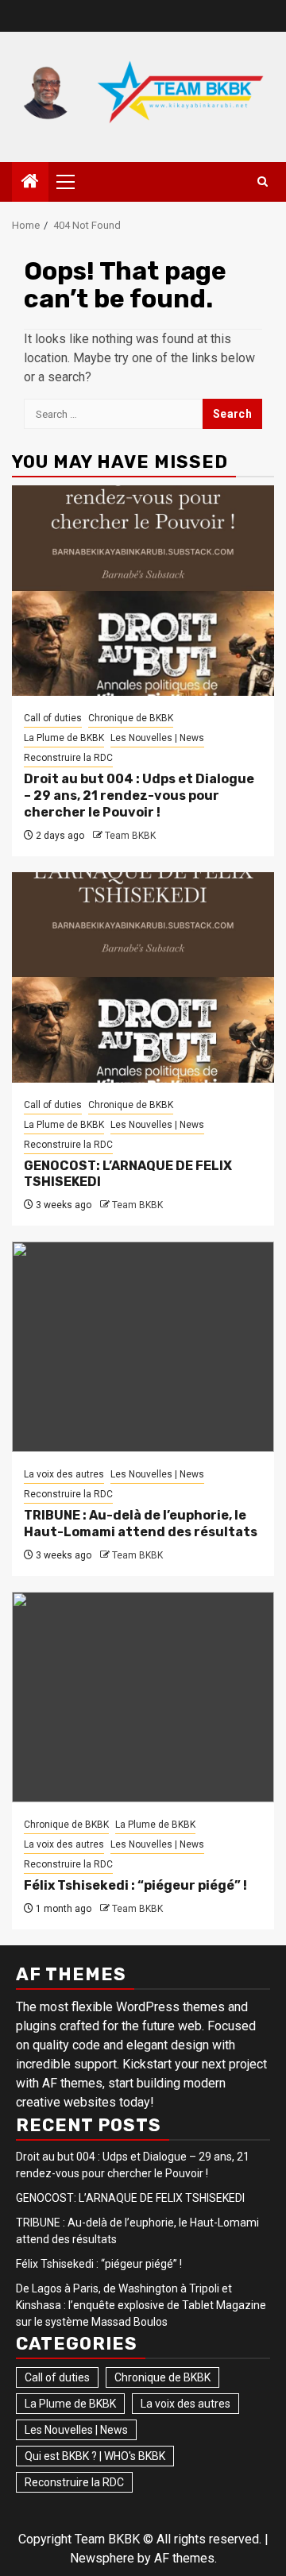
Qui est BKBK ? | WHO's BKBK (95, 2456)
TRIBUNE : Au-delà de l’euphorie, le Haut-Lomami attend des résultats (141, 1524)
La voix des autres (64, 1474)
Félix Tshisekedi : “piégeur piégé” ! (135, 1885)
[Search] (263, 182)
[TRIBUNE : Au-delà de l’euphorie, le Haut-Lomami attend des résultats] (143, 1347)
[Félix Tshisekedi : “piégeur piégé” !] (143, 1697)
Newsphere (102, 2558)
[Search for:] (113, 414)
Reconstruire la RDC (68, 758)
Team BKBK (130, 836)
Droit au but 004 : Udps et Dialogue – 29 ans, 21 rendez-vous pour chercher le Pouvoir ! (139, 796)
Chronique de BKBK (131, 718)
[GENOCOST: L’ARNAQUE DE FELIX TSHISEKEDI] (143, 977)
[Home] (30, 183)
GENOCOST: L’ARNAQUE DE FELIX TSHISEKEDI (130, 2198)
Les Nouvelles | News (157, 738)
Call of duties (53, 718)
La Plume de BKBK (64, 738)
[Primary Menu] (72, 182)
